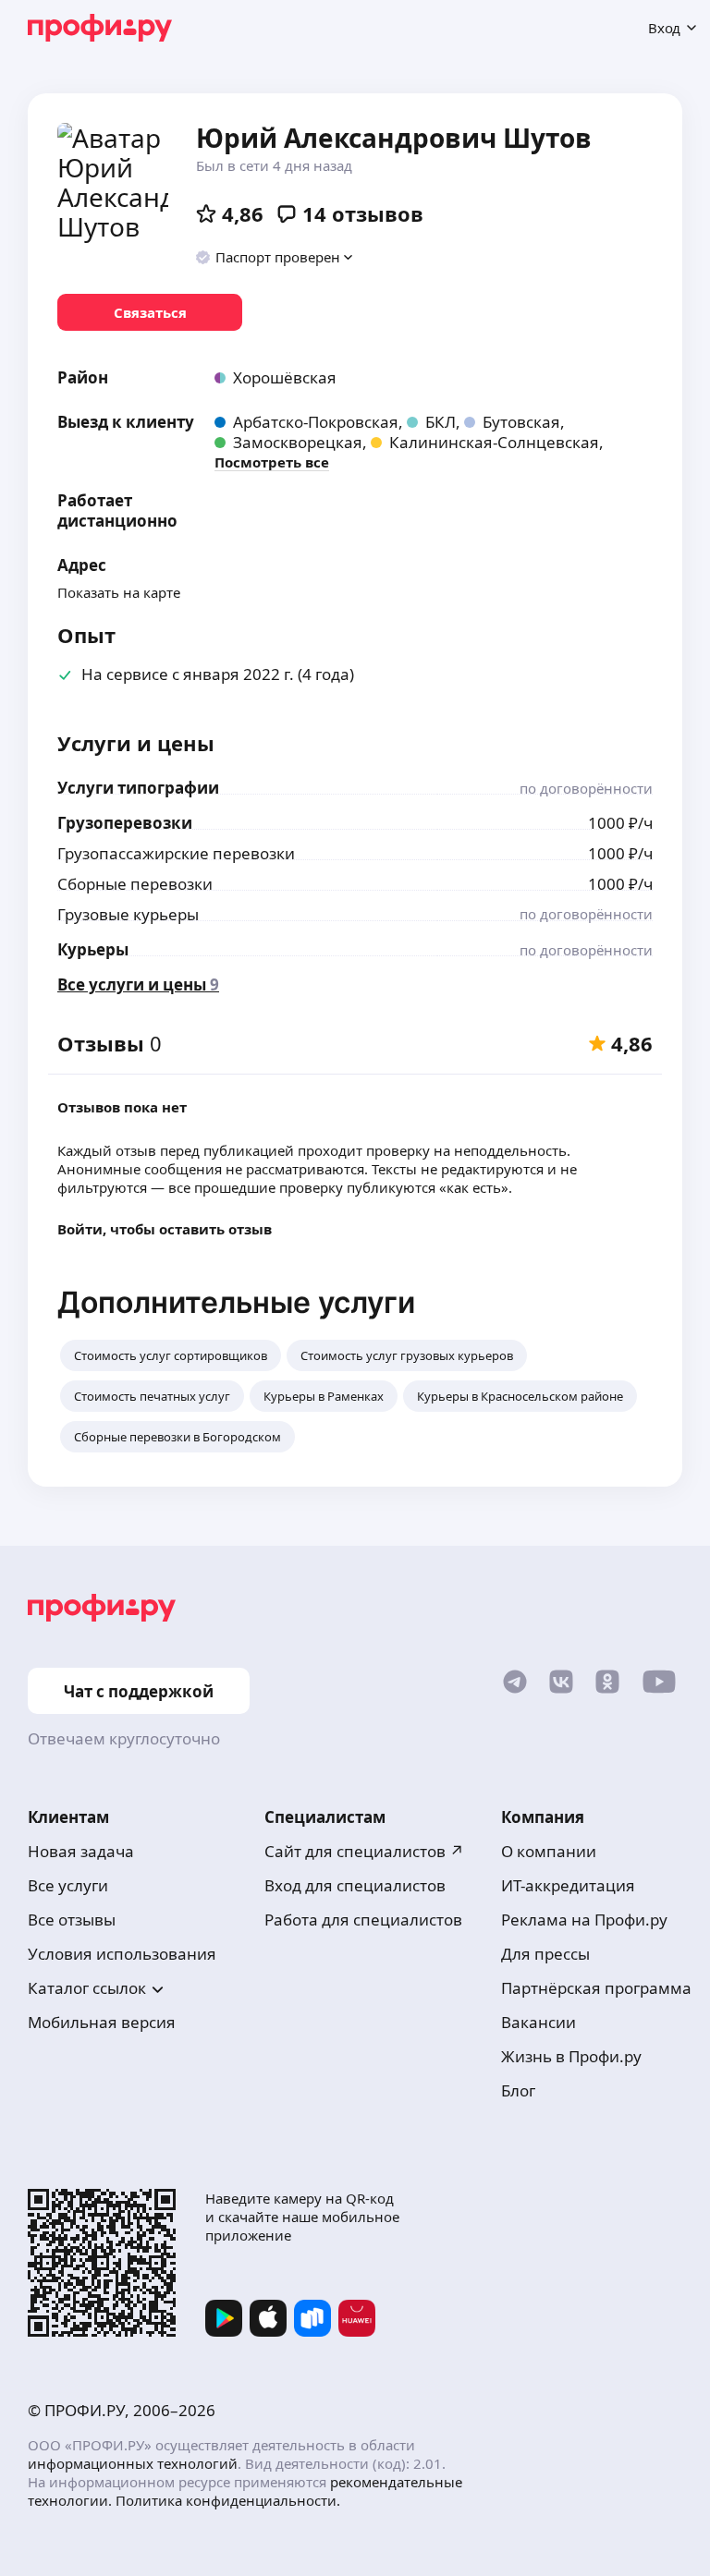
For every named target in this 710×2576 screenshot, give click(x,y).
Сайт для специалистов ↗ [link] (364, 1851)
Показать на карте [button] (119, 592)
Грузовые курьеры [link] (128, 914)
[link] (150, 312)
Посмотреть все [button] (272, 462)
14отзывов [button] (363, 213)
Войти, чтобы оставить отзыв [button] (165, 1229)
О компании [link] (549, 1851)
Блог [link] (518, 2090)
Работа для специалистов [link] (363, 1920)
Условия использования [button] (122, 1954)
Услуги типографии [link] (138, 788)
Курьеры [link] (93, 949)
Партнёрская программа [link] (596, 1988)
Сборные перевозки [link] (135, 884)
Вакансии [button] (539, 2022)
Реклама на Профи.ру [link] (584, 1920)
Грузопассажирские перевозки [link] (176, 853)
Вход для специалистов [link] (355, 1885)
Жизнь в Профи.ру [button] (571, 2056)
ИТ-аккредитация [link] (568, 1885)
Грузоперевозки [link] (125, 823)
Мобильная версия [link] (102, 2022)
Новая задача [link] (81, 1851)
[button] (275, 257)
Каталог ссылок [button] (87, 1988)
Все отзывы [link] (72, 1920)
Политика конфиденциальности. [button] (228, 2500)
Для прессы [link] (545, 1954)
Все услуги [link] (68, 1885)
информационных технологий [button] (133, 2463)
